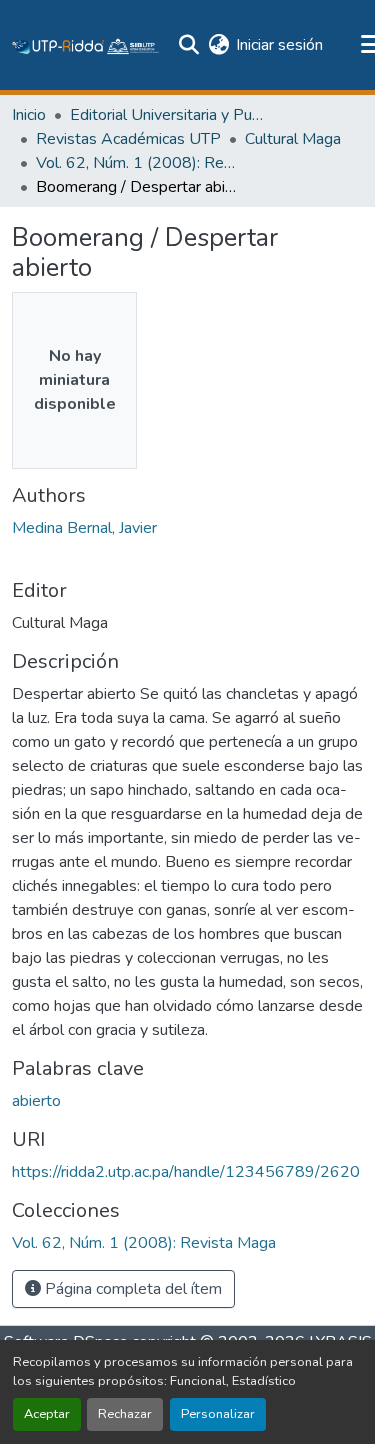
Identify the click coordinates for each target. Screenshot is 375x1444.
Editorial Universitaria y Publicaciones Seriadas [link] (170, 115)
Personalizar (218, 1414)
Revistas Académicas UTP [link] (128, 139)
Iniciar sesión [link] (279, 45)
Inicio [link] (29, 115)
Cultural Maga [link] (293, 139)
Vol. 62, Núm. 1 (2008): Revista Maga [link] (136, 163)
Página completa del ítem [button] (131, 1289)
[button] (86, 45)
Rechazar (125, 1414)
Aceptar (47, 1414)
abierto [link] (36, 1101)
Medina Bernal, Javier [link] (84, 528)
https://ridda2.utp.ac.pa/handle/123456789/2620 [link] (186, 1172)
